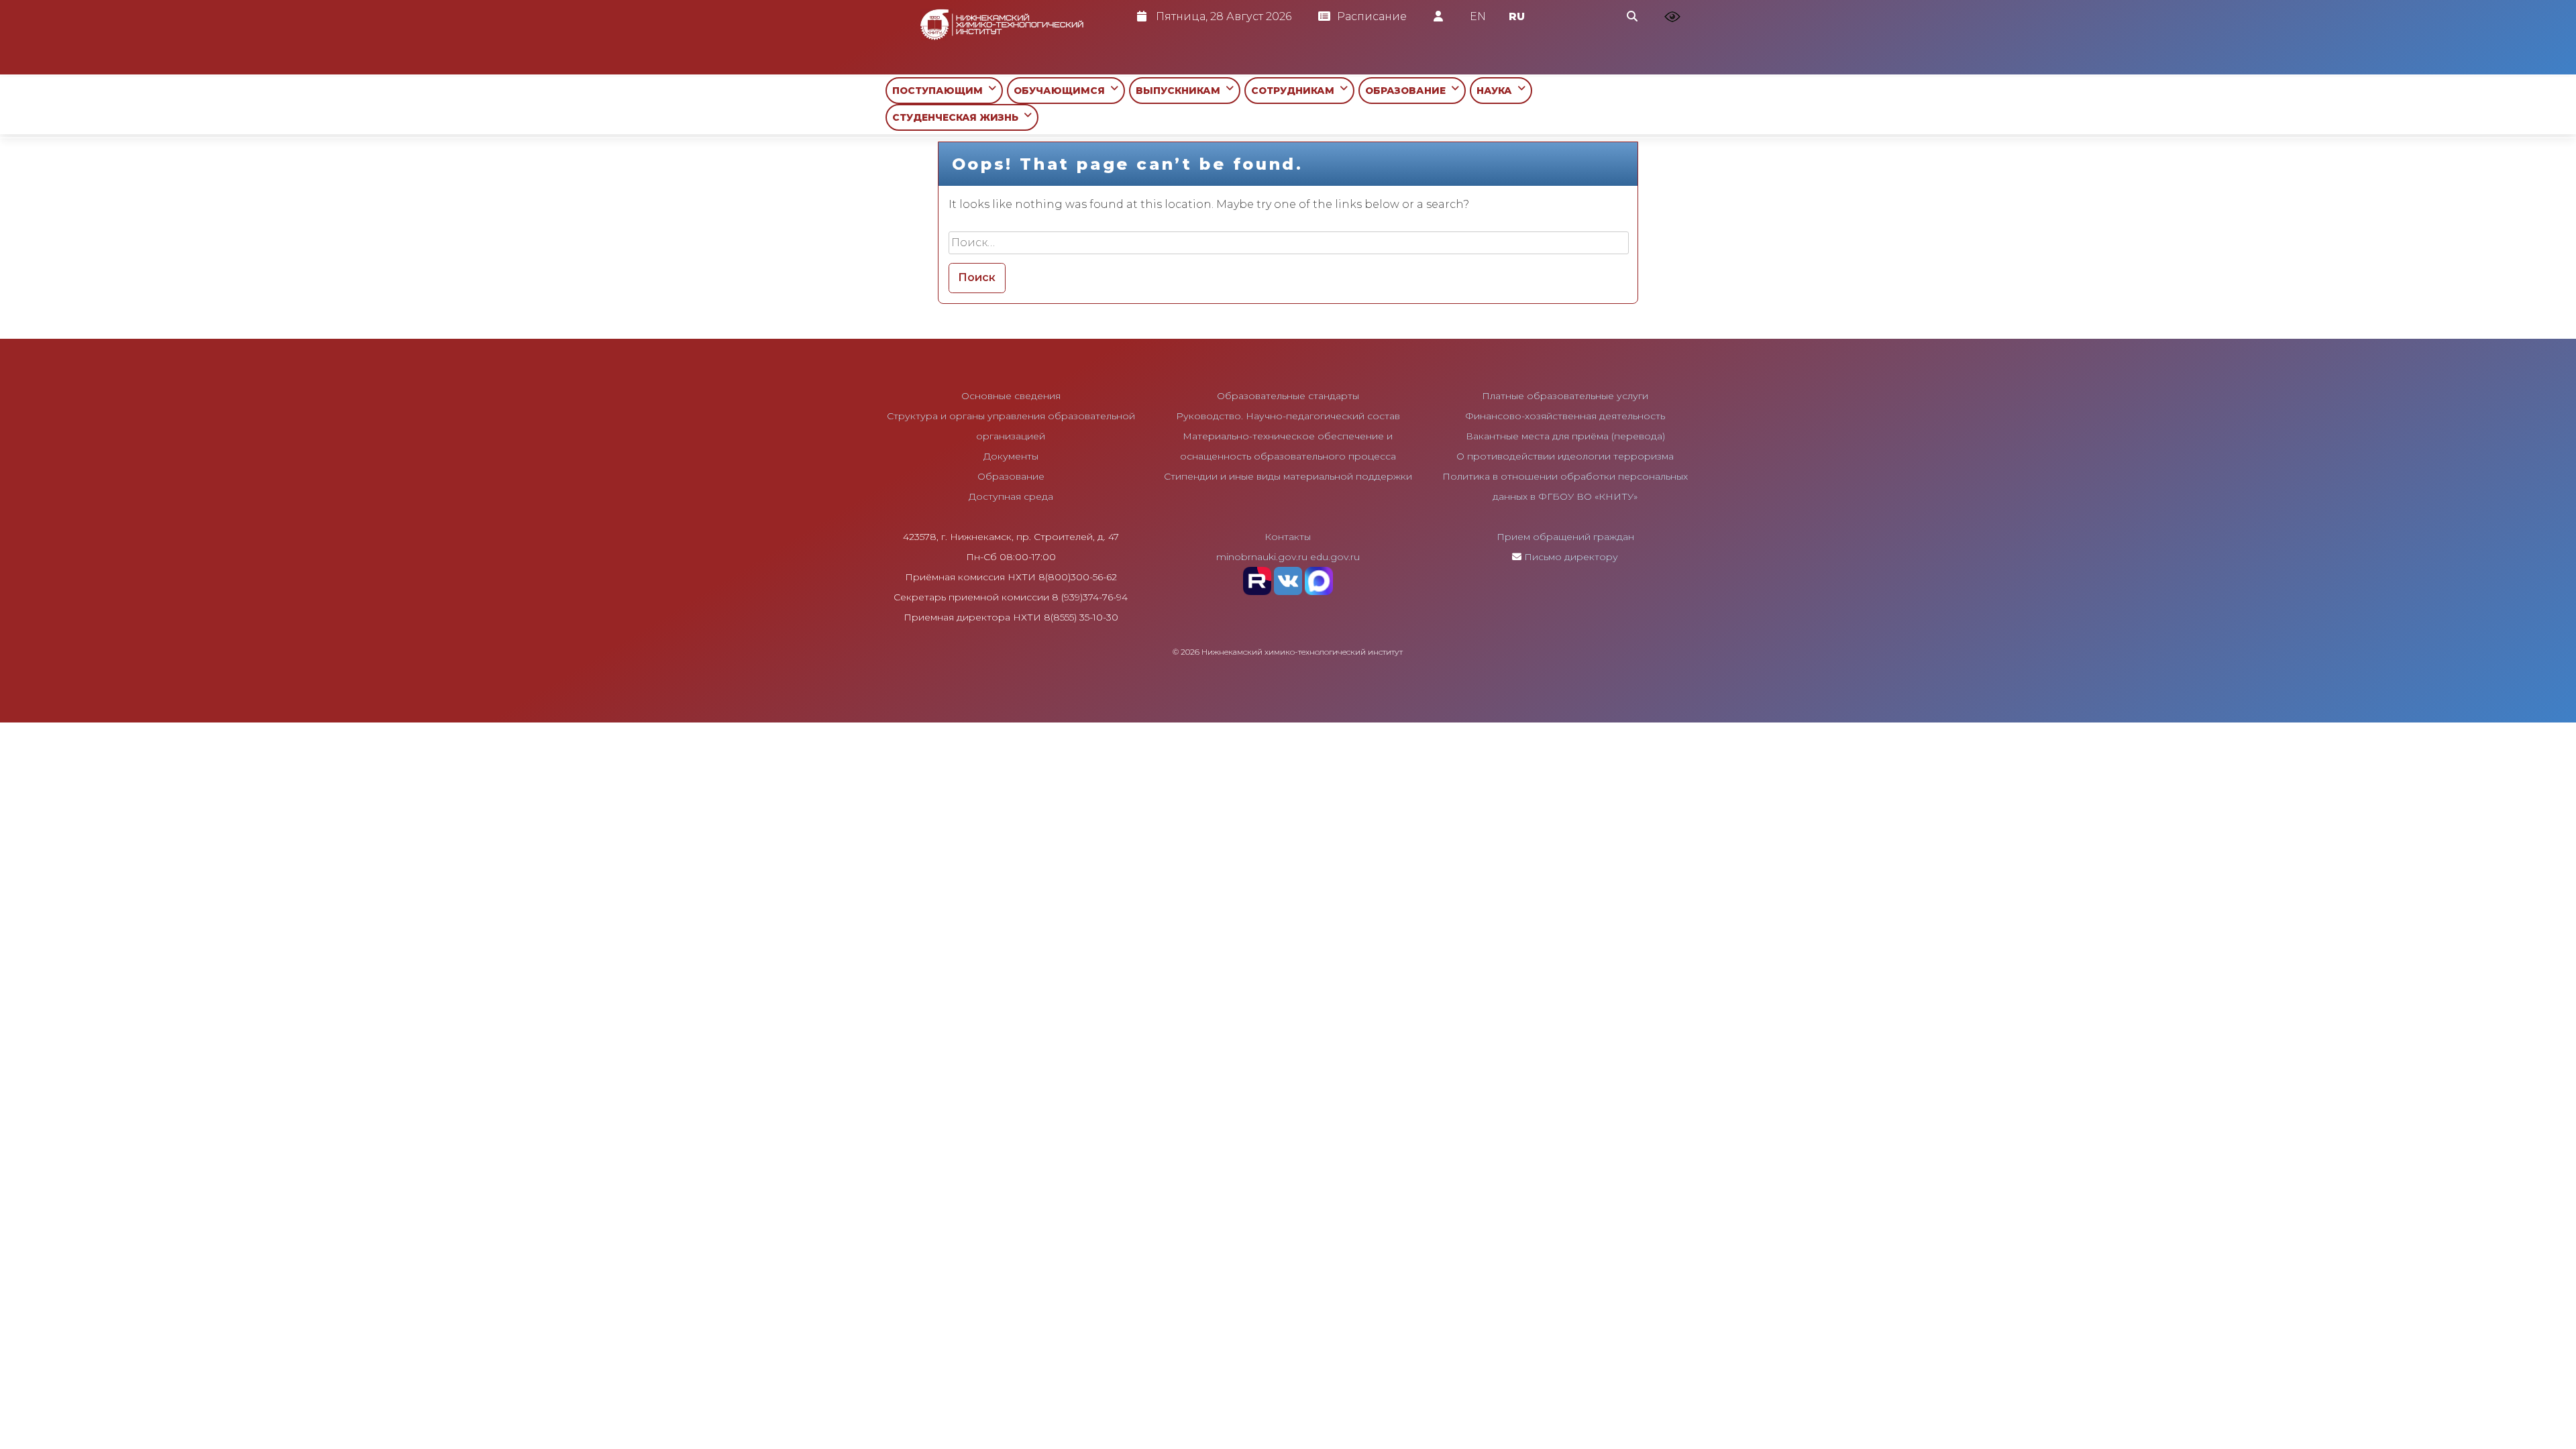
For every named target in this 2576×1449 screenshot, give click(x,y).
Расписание (1372, 16)
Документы (1011, 456)
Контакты (1288, 537)
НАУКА (1497, 91)
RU (1517, 16)
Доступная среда (1011, 496)
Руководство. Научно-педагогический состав (1288, 416)
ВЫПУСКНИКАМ (1181, 91)
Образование (1011, 476)
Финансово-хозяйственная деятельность (1565, 416)
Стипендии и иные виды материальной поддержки (1288, 476)
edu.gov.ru (1335, 557)
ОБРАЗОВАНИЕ (1408, 91)
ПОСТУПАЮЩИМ (940, 91)
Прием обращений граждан (1565, 537)
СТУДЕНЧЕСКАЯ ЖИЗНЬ (958, 117)
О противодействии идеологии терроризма (1565, 456)
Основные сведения (1011, 396)
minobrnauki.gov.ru (1262, 557)
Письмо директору (1571, 557)
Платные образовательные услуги (1565, 396)
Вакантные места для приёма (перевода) (1565, 436)
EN (1478, 16)
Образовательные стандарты (1288, 396)
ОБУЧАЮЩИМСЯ (1062, 91)
